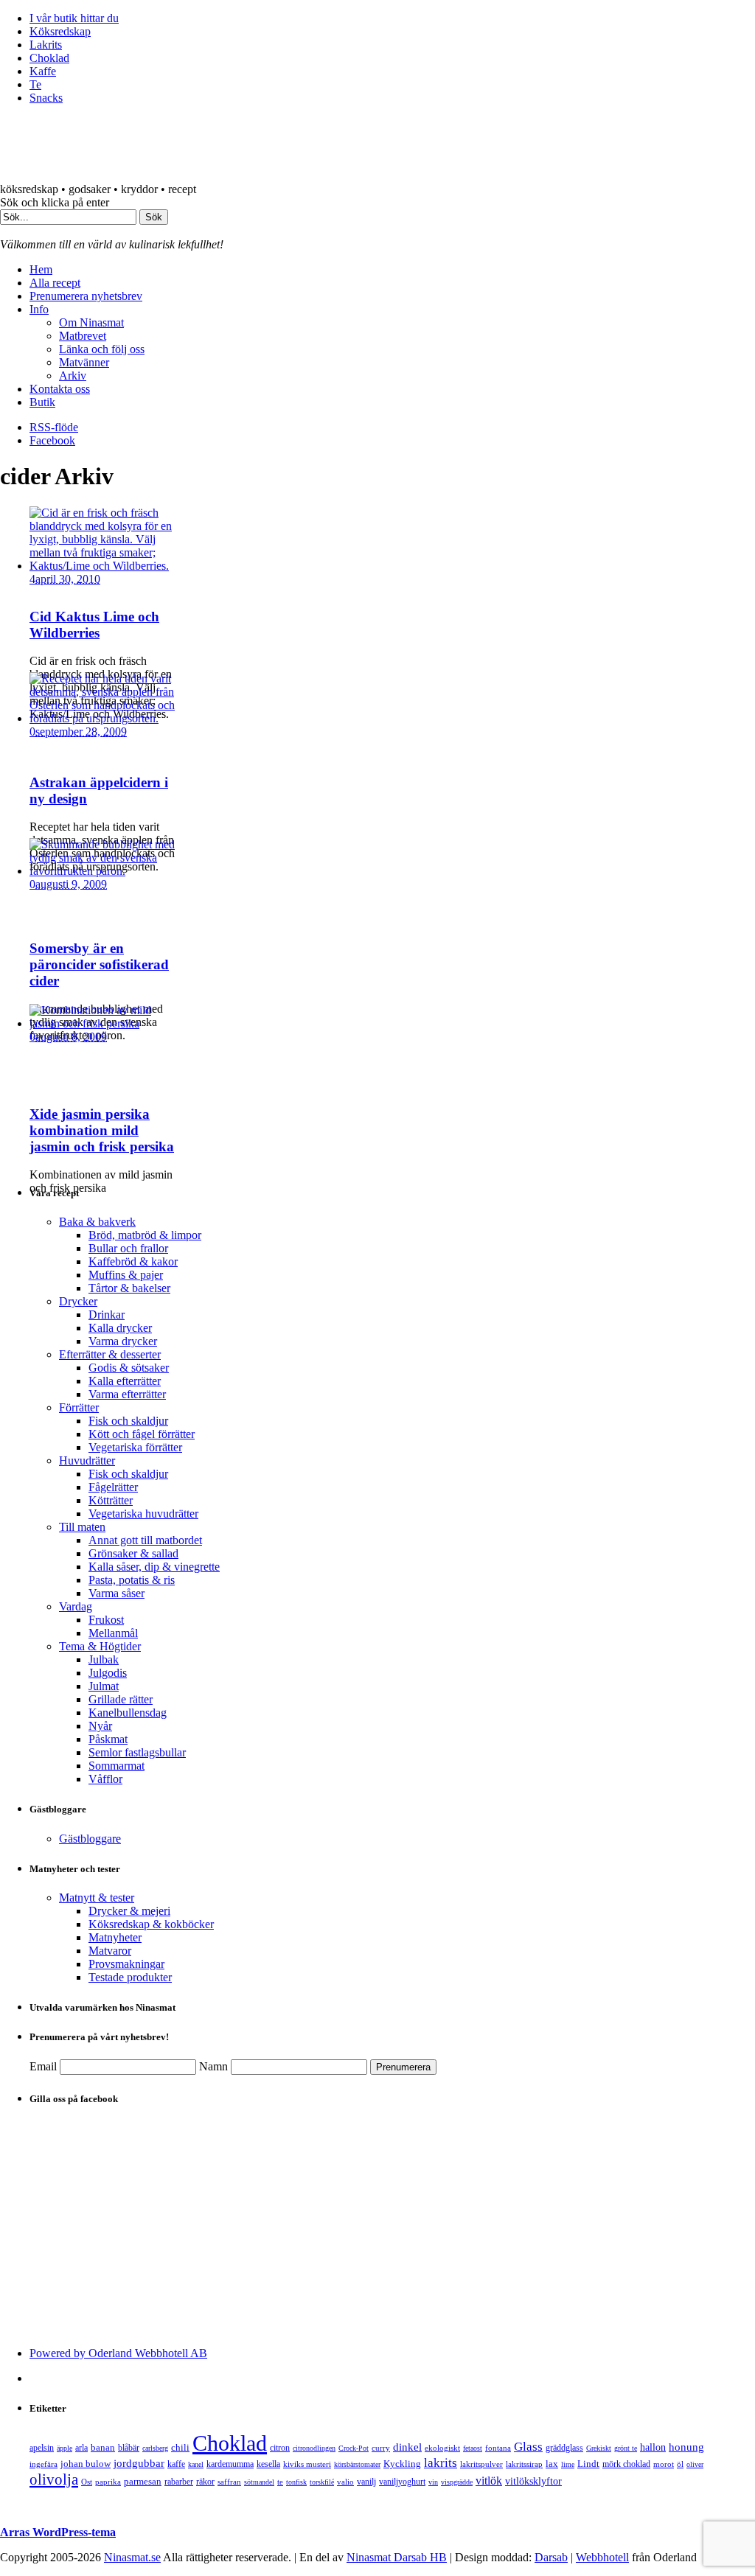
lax (552, 2464)
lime (568, 2464)
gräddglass (564, 2448)
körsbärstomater (357, 2464)
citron (280, 2448)
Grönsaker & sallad (133, 1553)
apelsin (42, 2448)
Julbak (104, 1659)
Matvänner (84, 362)
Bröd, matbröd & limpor (145, 1235)
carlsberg (155, 2448)
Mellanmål (113, 1633)
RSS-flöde (54, 427)
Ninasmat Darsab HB (397, 2557)
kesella (268, 2464)
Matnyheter (115, 1937)
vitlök (489, 2481)
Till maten (82, 1527)
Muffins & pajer (126, 1275)
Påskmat (108, 1739)
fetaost (473, 2448)
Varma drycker (123, 1341)
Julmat (104, 1686)
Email (43, 2066)
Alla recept (55, 283)
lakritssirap (524, 2464)
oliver (695, 2464)
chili (180, 2447)
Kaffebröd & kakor (133, 1261)
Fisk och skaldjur (128, 1421)
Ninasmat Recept (184, 150)
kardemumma (230, 2464)
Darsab (551, 2557)
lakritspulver (481, 2464)
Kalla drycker (120, 1328)
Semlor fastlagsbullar (137, 1752)
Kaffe (43, 71)
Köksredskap (60, 31)
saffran (229, 2482)
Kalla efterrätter (125, 1381)
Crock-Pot (354, 2448)
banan (103, 2447)
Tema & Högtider (100, 1646)
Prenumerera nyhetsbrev (86, 296)
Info (39, 309)
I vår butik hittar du (74, 18)
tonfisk (296, 2482)
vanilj (366, 2482)
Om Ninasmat (91, 322)
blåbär (129, 2448)
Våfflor (105, 1779)
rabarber (179, 2482)
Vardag (76, 1606)
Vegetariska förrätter (135, 1447)
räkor (205, 2482)
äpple (65, 2448)
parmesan (143, 2481)
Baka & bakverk (97, 1222)
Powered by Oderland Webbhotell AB (118, 2353)
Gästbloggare (90, 1839)
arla (81, 2448)
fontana (498, 2448)
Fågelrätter (113, 1487)
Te (35, 84)
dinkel (407, 2447)
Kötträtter (111, 1500)
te (280, 2482)
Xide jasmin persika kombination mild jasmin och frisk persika (102, 1130)
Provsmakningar (126, 1964)
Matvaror (110, 1951)
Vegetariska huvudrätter (143, 1514)
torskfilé (322, 2482)
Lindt (588, 2464)
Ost (87, 2482)
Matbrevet (83, 336)
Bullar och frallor (128, 1248)
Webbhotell (602, 2557)
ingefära (44, 2464)
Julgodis (108, 1673)
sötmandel (259, 2482)
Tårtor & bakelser (129, 1288)
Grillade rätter (121, 1699)
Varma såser (116, 1593)
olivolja (54, 2479)
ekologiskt (442, 2448)
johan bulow (86, 2464)
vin (433, 2482)
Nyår (100, 1726)
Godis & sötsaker (129, 1368)
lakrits (441, 2463)
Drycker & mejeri (129, 1911)
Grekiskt (599, 2448)
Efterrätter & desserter (110, 1354)
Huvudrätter (87, 1460)
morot (664, 2464)
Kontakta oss (60, 389)
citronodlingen (314, 2448)
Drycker (78, 1301)
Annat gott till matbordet (145, 1540)
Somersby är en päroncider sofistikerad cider (99, 964)
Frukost (106, 1620)
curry (381, 2448)
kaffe (176, 2464)
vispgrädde (457, 2482)
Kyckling (402, 2464)
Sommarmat (116, 1766)
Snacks (46, 98)
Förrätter (79, 1407)
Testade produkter (130, 1977)
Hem (41, 269)
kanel (196, 2464)
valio (345, 2482)
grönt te (626, 2448)
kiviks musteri (307, 2464)
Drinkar (107, 1315)
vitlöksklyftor (533, 2481)
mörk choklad (626, 2464)
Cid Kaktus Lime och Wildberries (94, 625)
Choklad (49, 58)
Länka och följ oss (102, 349)
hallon (653, 2447)
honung (686, 2447)
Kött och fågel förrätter (142, 1434)
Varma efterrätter (127, 1394)
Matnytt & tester (97, 1898)
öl (680, 2464)
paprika (108, 2482)
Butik (42, 402)
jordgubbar (139, 2463)
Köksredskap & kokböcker (151, 1924)
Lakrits (46, 45)
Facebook (52, 440)
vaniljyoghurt (402, 2482)
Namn (213, 2066)
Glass (528, 2447)
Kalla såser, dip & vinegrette (154, 1567)
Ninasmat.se (132, 2557)
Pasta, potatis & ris (132, 1580)
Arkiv (73, 376)
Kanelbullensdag (128, 1713)
